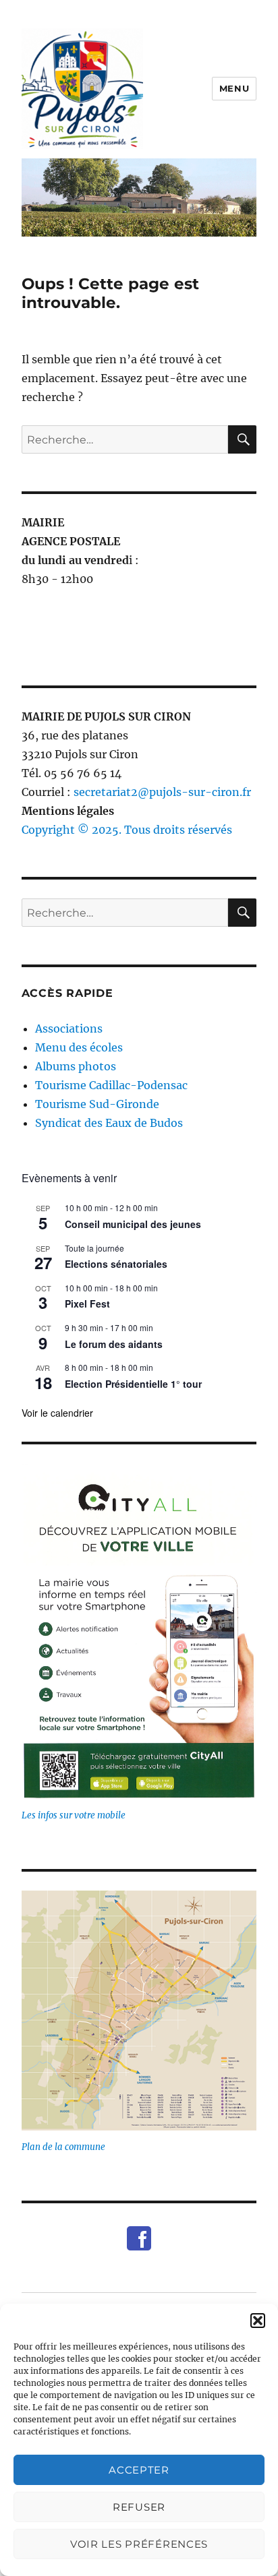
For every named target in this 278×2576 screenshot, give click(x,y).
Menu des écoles (79, 1047)
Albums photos (76, 1066)
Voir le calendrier (57, 1413)
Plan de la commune (63, 2147)
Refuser (139, 2507)
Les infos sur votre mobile (74, 1815)
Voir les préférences (139, 2544)
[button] (258, 2321)
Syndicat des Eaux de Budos (109, 1123)
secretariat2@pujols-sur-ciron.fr (162, 792)
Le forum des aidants (114, 1344)
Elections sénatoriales (116, 1264)
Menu (234, 88)
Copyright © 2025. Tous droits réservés (127, 830)
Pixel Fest (87, 1304)
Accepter (139, 2470)
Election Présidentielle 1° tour (133, 1384)
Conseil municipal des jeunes (133, 1224)
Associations (69, 1029)
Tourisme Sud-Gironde (97, 1104)
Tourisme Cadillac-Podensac (111, 1085)
